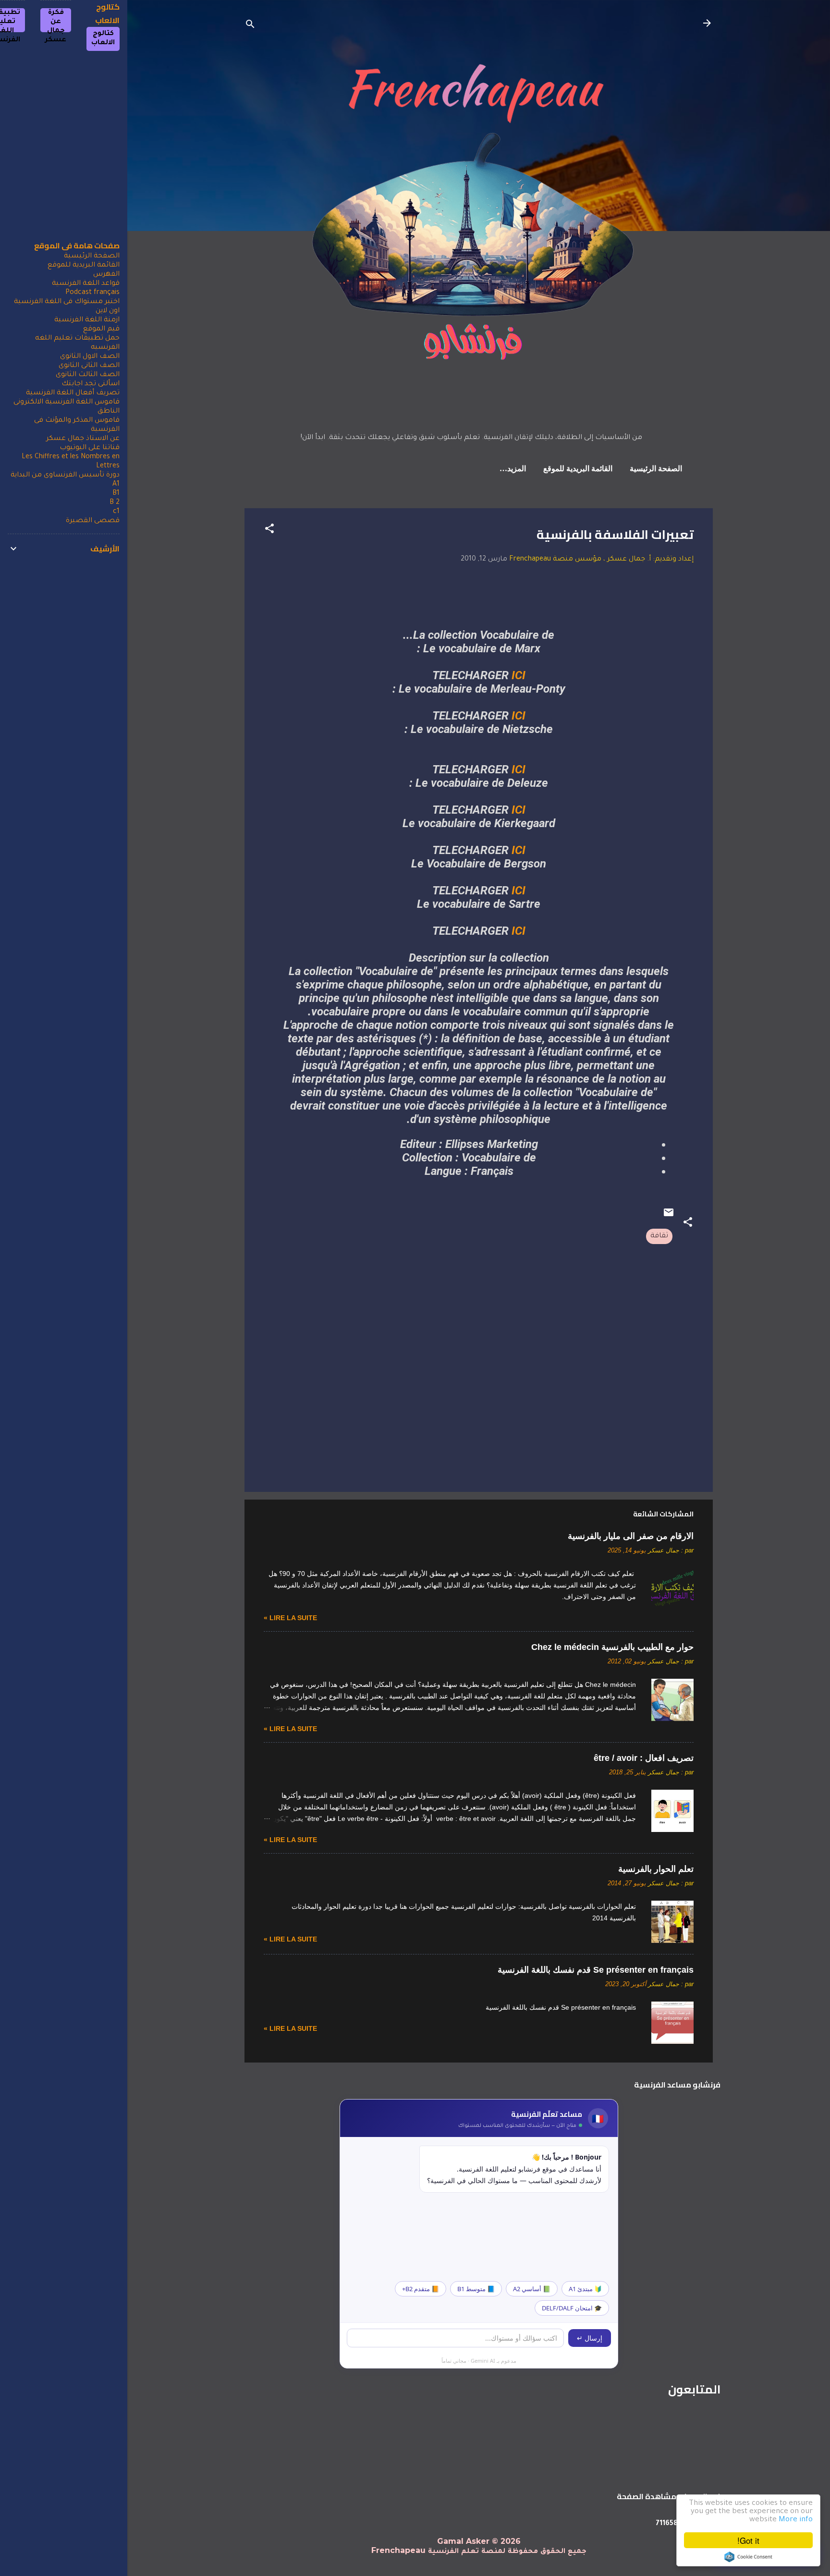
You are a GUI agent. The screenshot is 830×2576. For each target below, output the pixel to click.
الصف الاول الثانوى (90, 357)
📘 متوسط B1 (476, 2289)
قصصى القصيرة (93, 521)
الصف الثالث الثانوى (88, 375)
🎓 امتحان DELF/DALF (572, 2308)
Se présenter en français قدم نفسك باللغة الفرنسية (596, 1970)
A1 (116, 485)
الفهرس (106, 275)
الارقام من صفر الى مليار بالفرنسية (631, 1536)
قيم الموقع (101, 330)
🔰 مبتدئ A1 (585, 2289)
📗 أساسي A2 (532, 2289)
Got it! (748, 2540)
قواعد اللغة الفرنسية (86, 284)
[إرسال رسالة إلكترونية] (669, 1217)
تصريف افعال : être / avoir (644, 1758)
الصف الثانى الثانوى (89, 366)
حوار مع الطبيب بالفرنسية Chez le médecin (612, 1647)
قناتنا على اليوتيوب (90, 448)
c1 (116, 512)
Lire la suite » (290, 1618)
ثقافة (659, 1236)
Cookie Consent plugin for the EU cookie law (748, 2557)
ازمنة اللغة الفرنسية (87, 320)
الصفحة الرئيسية (656, 469)
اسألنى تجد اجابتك (91, 384)
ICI (519, 675)
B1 (116, 494)
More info (796, 2520)
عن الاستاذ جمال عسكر (83, 439)
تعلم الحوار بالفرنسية (656, 1869)
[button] (269, 531)
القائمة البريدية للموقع (578, 469)
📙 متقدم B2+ (421, 2289)
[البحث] (250, 26)
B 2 (115, 503)
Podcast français (92, 293)
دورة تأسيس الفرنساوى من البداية (65, 476)
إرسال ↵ (590, 2338)
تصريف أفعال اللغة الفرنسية (73, 393)
